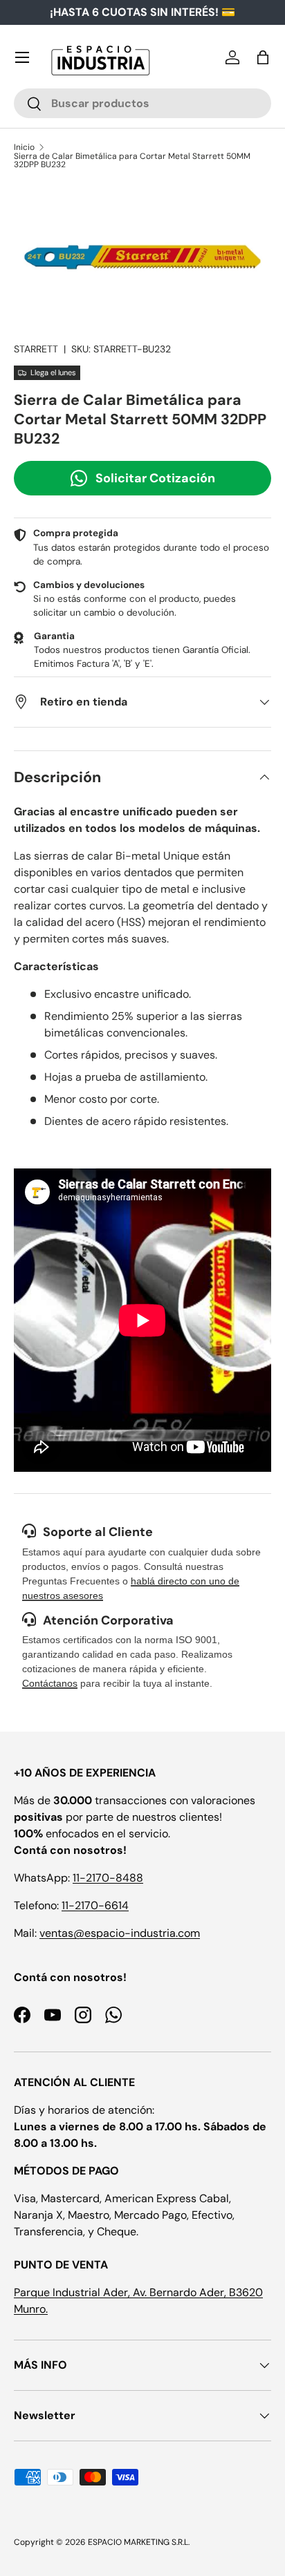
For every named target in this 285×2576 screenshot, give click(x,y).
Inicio (24, 147)
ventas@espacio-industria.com (120, 1933)
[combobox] (142, 103)
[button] (263, 57)
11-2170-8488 (108, 1878)
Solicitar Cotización (155, 478)
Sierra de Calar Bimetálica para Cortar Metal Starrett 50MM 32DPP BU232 (132, 160)
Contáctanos (50, 1683)
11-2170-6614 (95, 1905)
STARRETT (36, 349)
